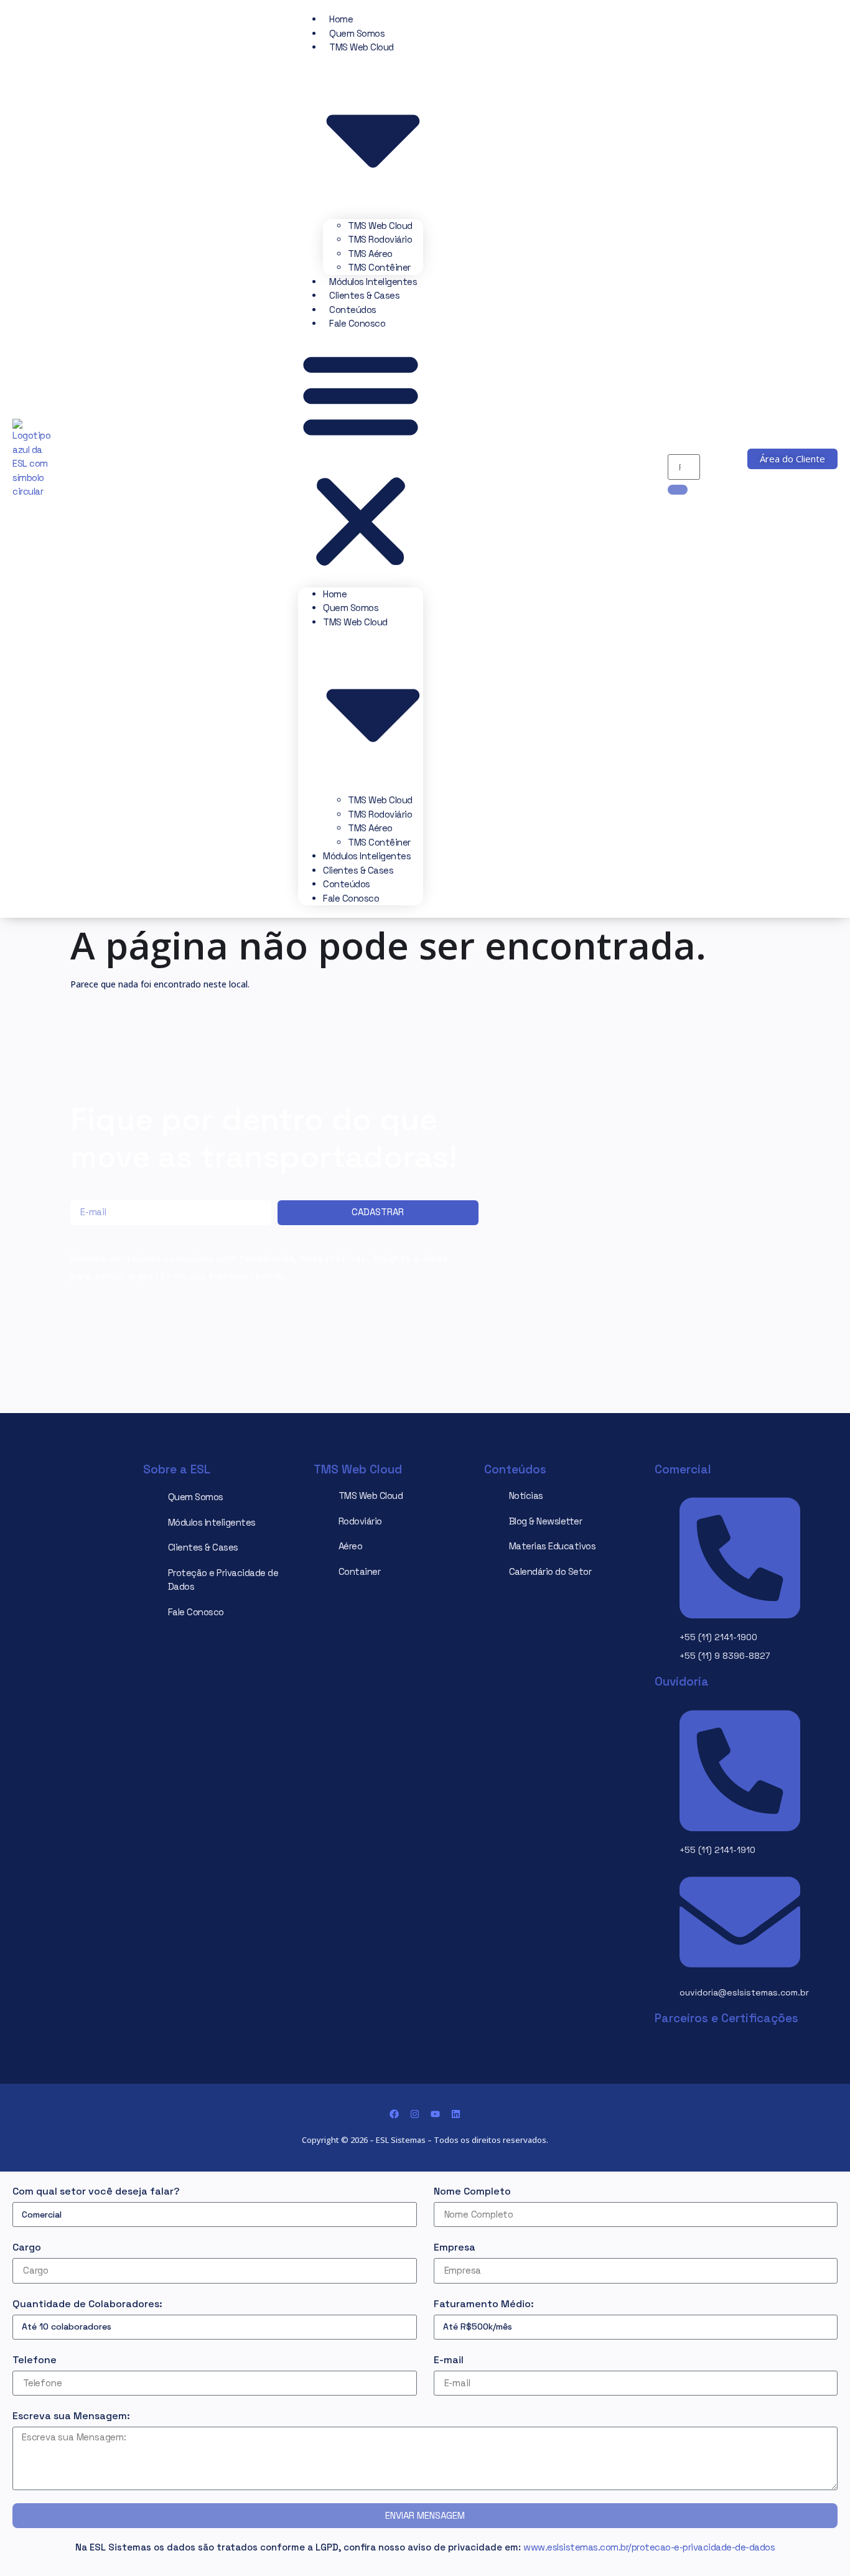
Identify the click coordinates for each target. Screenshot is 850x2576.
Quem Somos (357, 33)
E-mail (449, 2360)
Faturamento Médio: (484, 2304)
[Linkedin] (456, 2114)
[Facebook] (394, 2114)
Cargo (27, 2247)
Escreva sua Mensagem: (71, 2416)
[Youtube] (435, 2114)
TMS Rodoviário (380, 239)
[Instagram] (415, 2114)
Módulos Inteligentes (373, 282)
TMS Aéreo (370, 254)
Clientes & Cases (364, 295)
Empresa (455, 2247)
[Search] (678, 490)
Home (341, 19)
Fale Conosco (357, 323)
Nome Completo (472, 2191)
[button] (361, 459)
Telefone (35, 2360)
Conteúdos (353, 310)
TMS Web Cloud (380, 226)
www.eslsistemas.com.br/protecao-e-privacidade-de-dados (649, 2547)
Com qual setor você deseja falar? (96, 2191)
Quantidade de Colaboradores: (87, 2304)
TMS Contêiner (379, 267)
